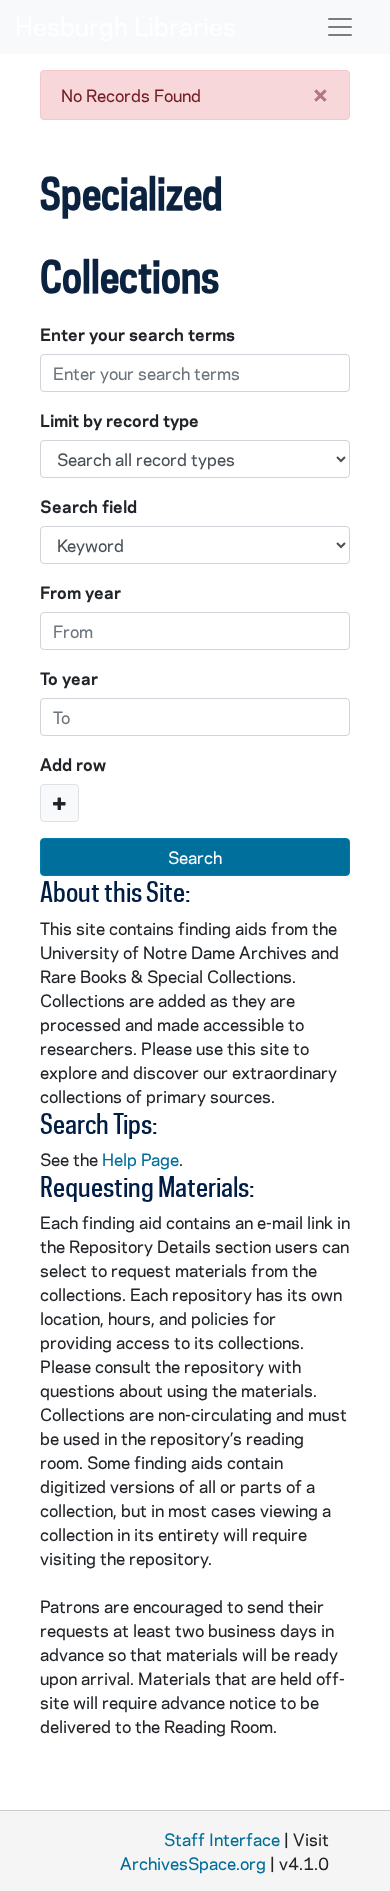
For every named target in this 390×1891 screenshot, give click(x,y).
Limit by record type (119, 420)
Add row (73, 764)
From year (80, 592)
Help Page (140, 1159)
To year (69, 678)
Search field (88, 506)
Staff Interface (222, 1839)
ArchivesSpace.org (193, 1863)
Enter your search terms (137, 334)
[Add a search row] (59, 803)
